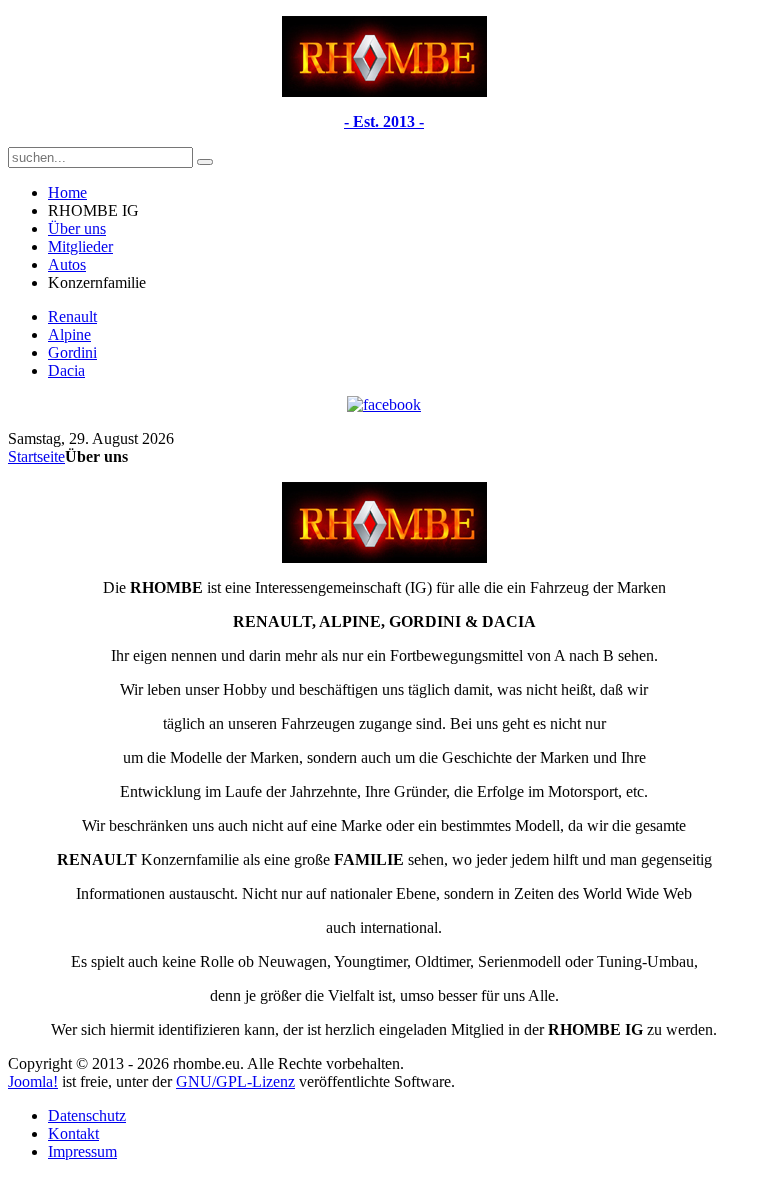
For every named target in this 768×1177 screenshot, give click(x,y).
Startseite (36, 456)
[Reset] (205, 162)
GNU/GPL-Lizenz (235, 1081)
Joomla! (33, 1081)
